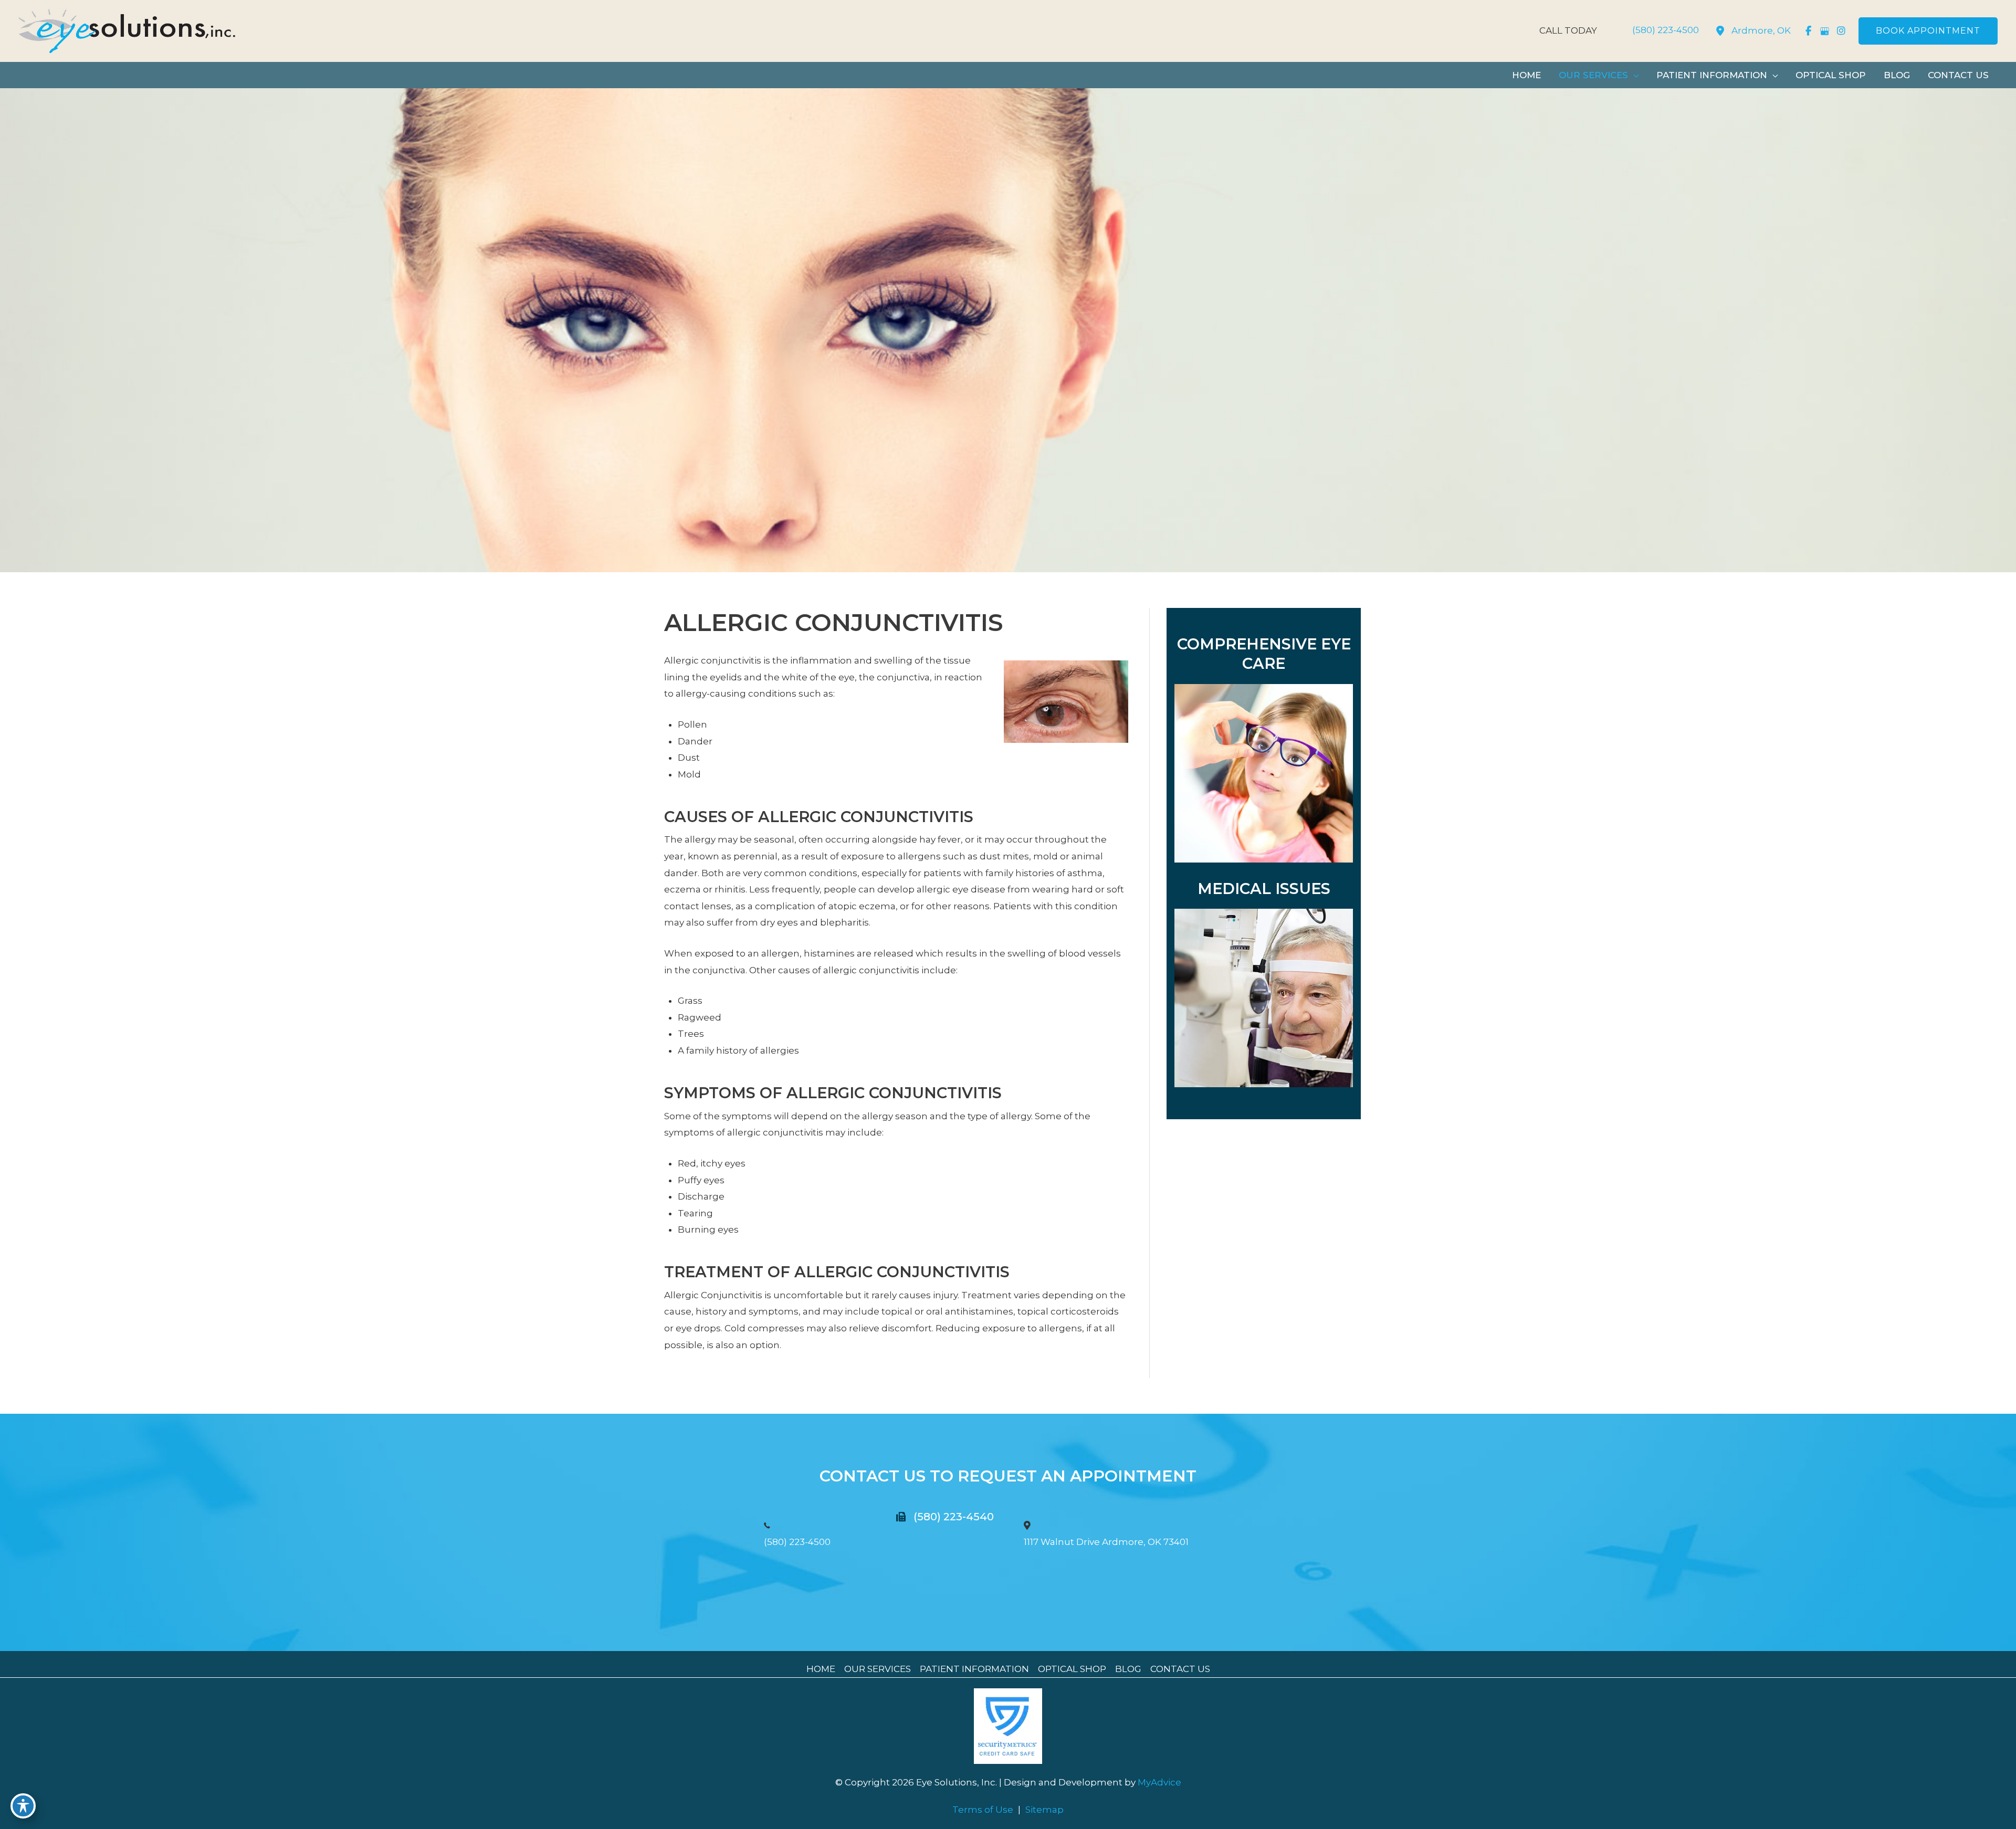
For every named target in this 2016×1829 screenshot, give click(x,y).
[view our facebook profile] (1808, 31)
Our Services (878, 1669)
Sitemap (1044, 1810)
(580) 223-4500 (797, 1542)
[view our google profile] (1825, 31)
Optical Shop (1072, 1669)
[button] (1928, 31)
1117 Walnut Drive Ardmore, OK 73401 (1106, 1542)
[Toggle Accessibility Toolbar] (23, 1806)
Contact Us (1180, 1669)
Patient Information (974, 1669)
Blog (1128, 1669)
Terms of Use (983, 1810)
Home (821, 1669)
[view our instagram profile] (1841, 31)
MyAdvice (1158, 1782)
